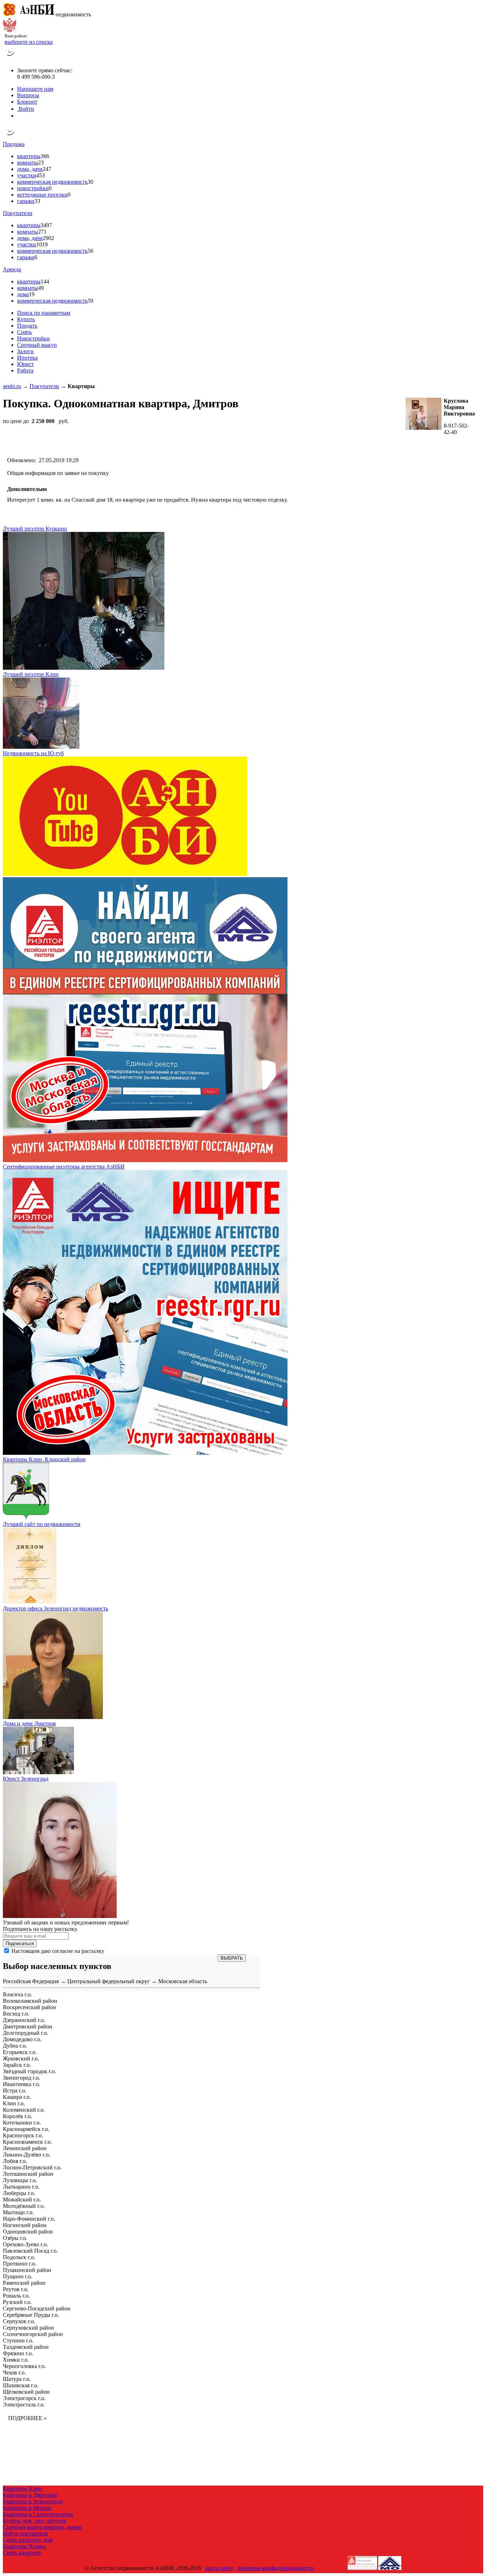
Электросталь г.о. (24, 2405)
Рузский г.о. (17, 2302)
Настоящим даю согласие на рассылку (58, 1951)
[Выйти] (19, 116)
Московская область (183, 1981)
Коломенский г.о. (24, 2110)
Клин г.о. (14, 2103)
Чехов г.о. (14, 2373)
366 (45, 156)
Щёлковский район (26, 2392)
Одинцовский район (28, 2232)
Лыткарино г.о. (21, 2187)
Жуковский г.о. (21, 2058)
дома (23, 294)
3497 (46, 225)
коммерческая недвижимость (52, 182)
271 (42, 232)
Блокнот (27, 102)
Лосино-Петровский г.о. (32, 2167)
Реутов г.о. (16, 2289)
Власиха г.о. (17, 1994)
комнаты (28, 163)
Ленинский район (25, 2148)
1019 (42, 244)
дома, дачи (30, 169)
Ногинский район (25, 2225)
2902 (48, 238)
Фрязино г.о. (18, 2353)
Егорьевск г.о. (20, 2052)
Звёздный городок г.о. (30, 2071)
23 (41, 163)
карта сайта (219, 2568)
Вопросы (28, 95)
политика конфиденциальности (276, 2568)
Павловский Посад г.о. (30, 2251)
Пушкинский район (27, 2270)
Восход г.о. (16, 2014)
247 (47, 169)
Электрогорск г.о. (24, 2398)
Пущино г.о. (18, 2276)
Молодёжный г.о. (24, 2206)
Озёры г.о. (15, 2238)
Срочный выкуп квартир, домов (42, 2527)
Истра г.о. (15, 2091)
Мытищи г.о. (18, 2212)
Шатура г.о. (17, 2379)
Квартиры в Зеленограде (33, 2501)
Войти (26, 109)
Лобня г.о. (15, 2161)
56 (90, 251)
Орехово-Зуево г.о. (25, 2244)
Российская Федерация (31, 1981)
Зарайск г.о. (17, 2065)
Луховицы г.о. (20, 2180)
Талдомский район (26, 2347)
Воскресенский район (30, 2007)
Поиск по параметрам (44, 313)
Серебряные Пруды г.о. (31, 2315)
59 (90, 301)
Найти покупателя (25, 2533)
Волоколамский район (30, 2001)
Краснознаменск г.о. (27, 2142)
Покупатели (18, 213)
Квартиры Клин (22, 2489)
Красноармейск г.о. (26, 2129)
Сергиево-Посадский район (37, 2308)
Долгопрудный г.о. (26, 2033)
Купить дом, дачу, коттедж (35, 2521)
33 (37, 201)
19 (32, 294)
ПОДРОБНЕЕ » (27, 2418)
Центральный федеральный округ (109, 1981)
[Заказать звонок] (11, 58)
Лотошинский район (28, 2174)
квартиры (29, 156)
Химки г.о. (16, 2360)
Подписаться (20, 1943)
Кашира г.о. (17, 2097)
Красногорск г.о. (23, 2135)
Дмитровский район (28, 2026)
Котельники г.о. (22, 2123)
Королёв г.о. (17, 2116)
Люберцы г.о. (19, 2193)
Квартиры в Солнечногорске (38, 2514)
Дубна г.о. (15, 2046)
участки (27, 175)
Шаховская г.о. (21, 2385)
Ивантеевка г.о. (22, 2084)
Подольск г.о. (19, 2257)
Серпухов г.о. (19, 2321)
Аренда (12, 269)
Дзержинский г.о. (24, 2020)
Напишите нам (35, 89)
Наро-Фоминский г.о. (29, 2219)
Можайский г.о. (22, 2199)
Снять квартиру (22, 2553)
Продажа (14, 144)
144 (45, 281)
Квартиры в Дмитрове (30, 2495)
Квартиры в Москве (27, 2508)
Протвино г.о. (20, 2264)
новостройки (33, 188)
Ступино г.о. (18, 2340)
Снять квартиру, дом (28, 2540)
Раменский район (24, 2283)
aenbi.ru (12, 386)
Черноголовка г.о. (24, 2366)
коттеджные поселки (42, 195)
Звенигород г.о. (22, 2078)
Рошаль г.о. (16, 2296)
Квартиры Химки (24, 2546)
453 (41, 175)
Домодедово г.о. (22, 2039)
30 (90, 182)
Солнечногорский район (33, 2334)
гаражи (26, 201)
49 (41, 288)
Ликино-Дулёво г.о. (27, 2155)
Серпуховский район (28, 2328)
